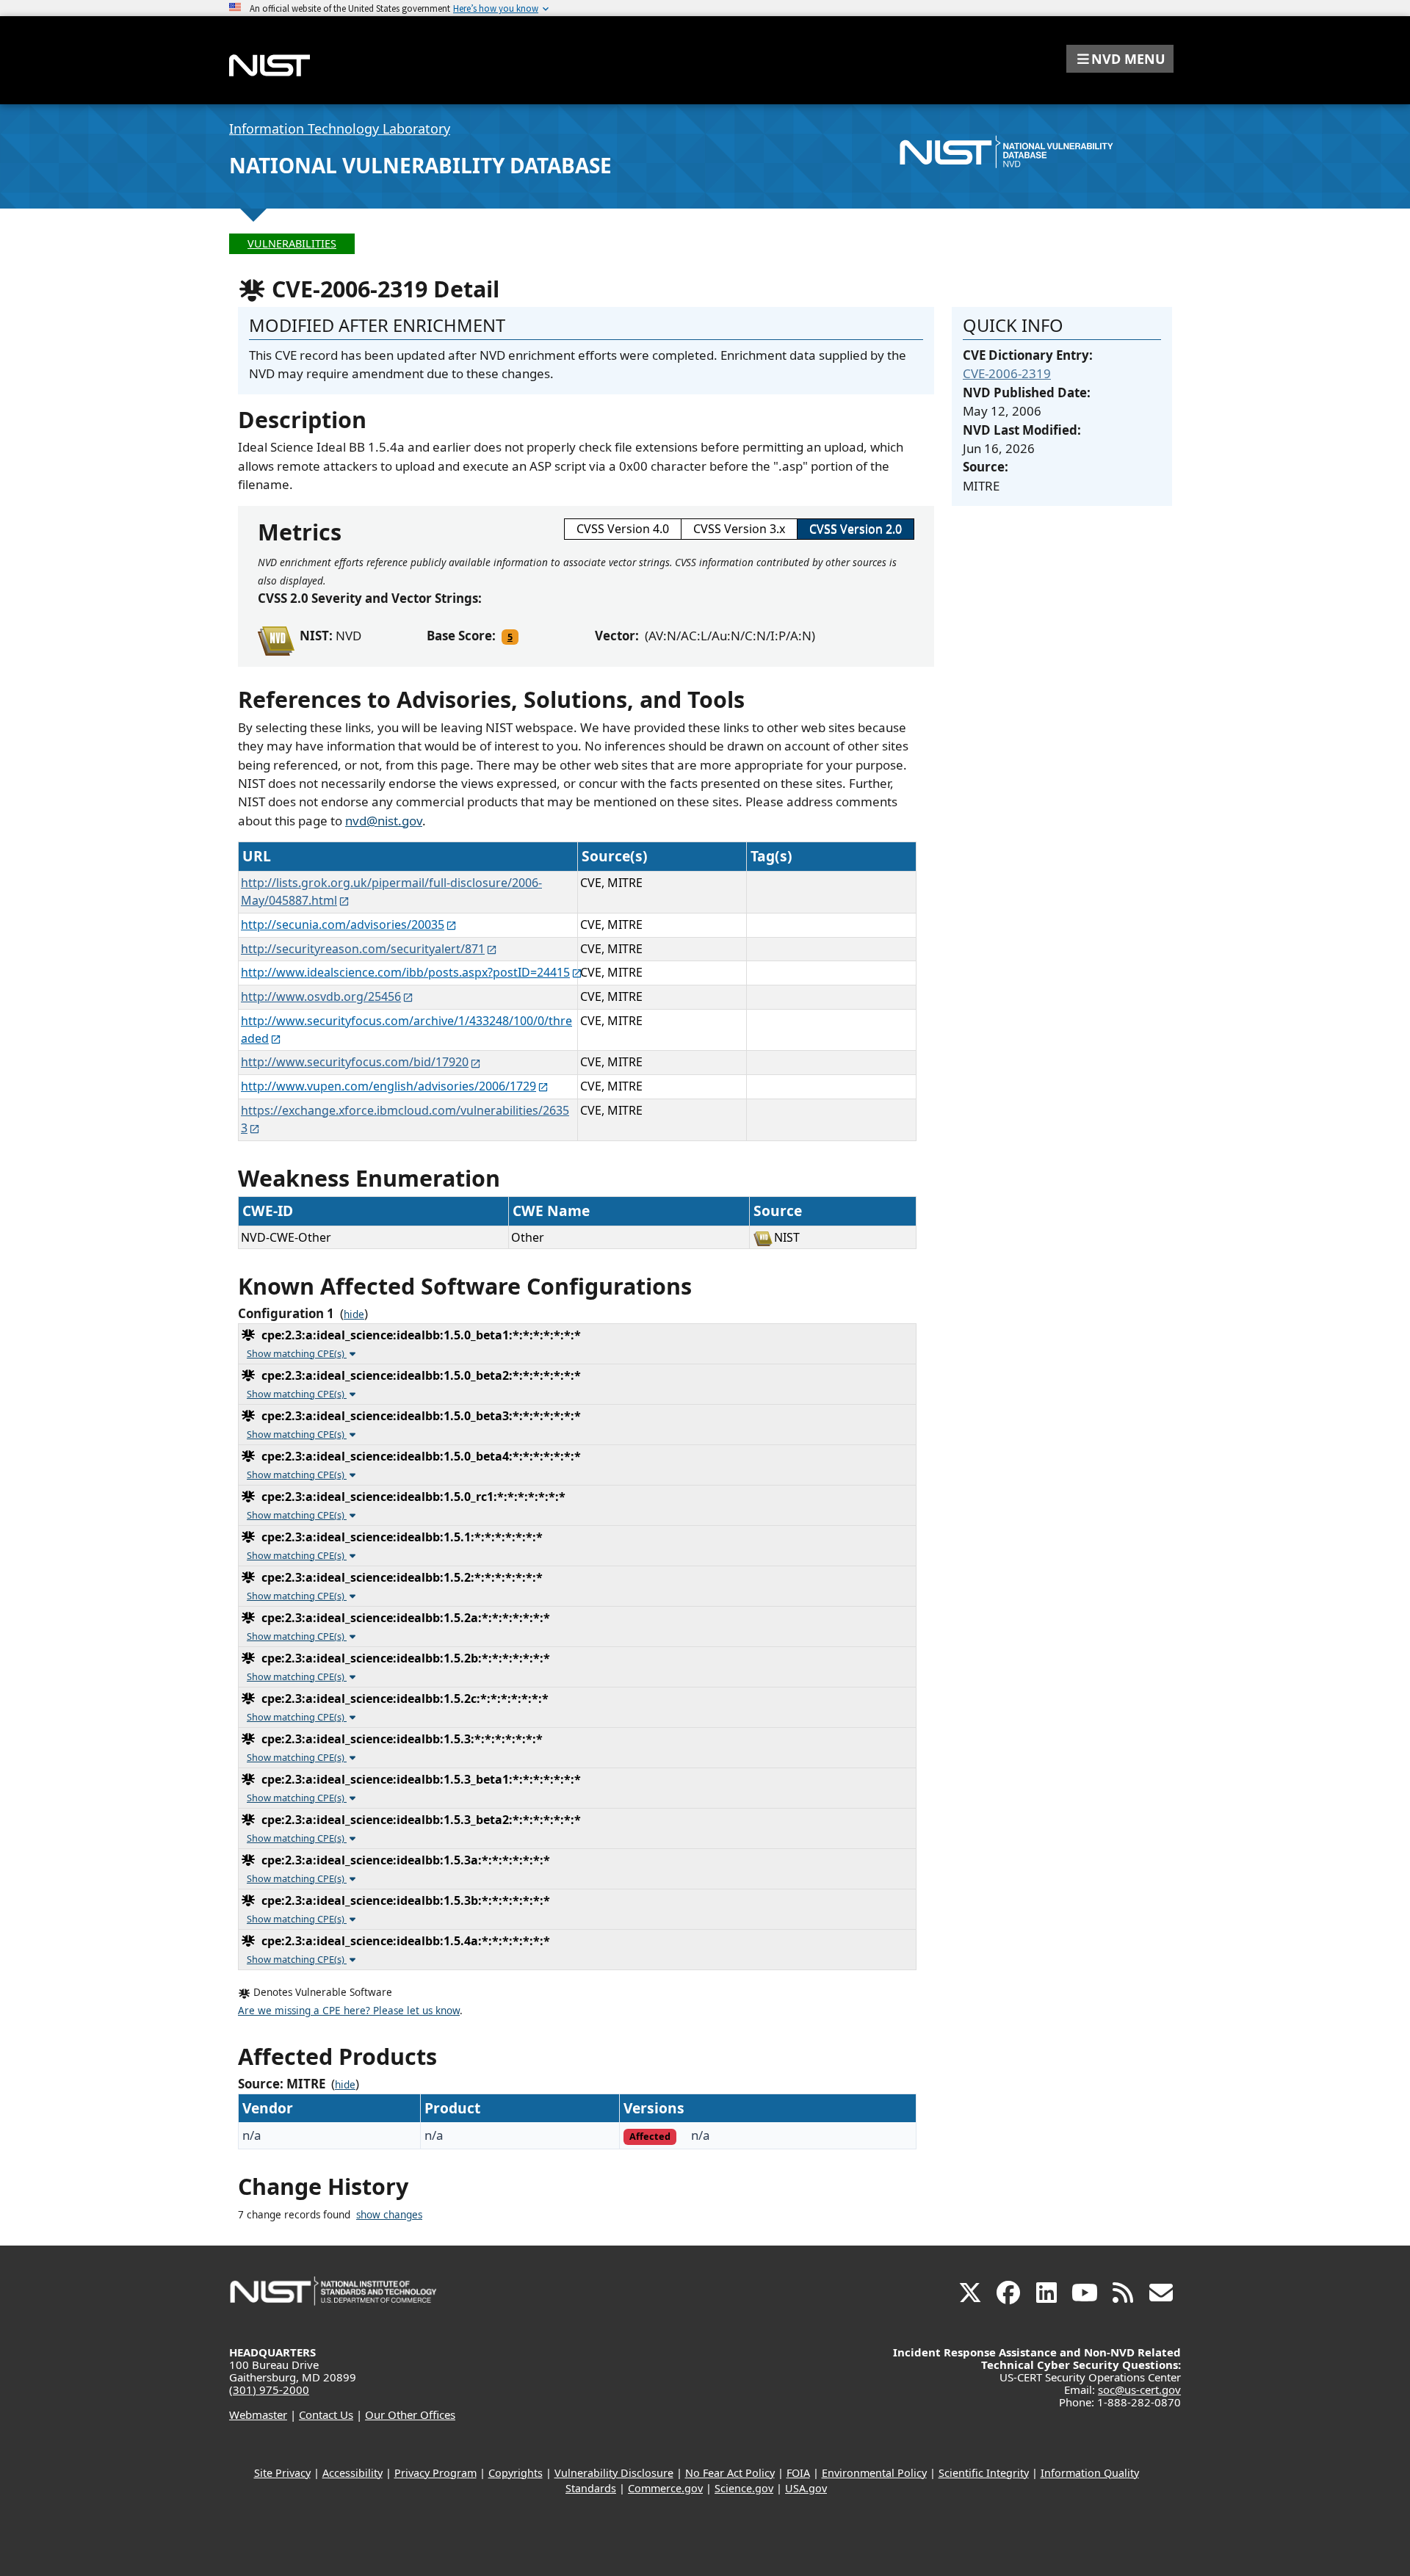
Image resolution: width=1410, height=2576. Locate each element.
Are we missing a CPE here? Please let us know (349, 2011)
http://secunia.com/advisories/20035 (343, 925)
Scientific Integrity (984, 2473)
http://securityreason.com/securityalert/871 (363, 949)
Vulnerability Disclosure (614, 2473)
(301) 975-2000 (269, 2389)
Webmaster (258, 2414)
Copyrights (516, 2473)
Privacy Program (435, 2473)
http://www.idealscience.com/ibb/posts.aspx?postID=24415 (405, 972)
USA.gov (806, 2488)
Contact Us (326, 2414)
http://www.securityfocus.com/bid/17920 (355, 1062)
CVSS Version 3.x (739, 529)
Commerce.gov (665, 2488)
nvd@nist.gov (384, 821)
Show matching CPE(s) (297, 1353)
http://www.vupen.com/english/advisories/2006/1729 (388, 1086)
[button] (1120, 59)
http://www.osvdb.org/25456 (321, 996)
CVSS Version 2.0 (856, 529)
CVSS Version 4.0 (623, 529)
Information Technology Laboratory (340, 129)
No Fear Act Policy (730, 2473)
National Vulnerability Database (420, 165)
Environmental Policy (874, 2473)
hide (354, 1314)
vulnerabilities (292, 243)
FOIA (798, 2473)
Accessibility (352, 2473)
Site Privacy (282, 2473)
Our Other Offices (410, 2414)
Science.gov (744, 2488)
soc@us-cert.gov (1139, 2389)
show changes (389, 2215)
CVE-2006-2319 (1007, 373)
